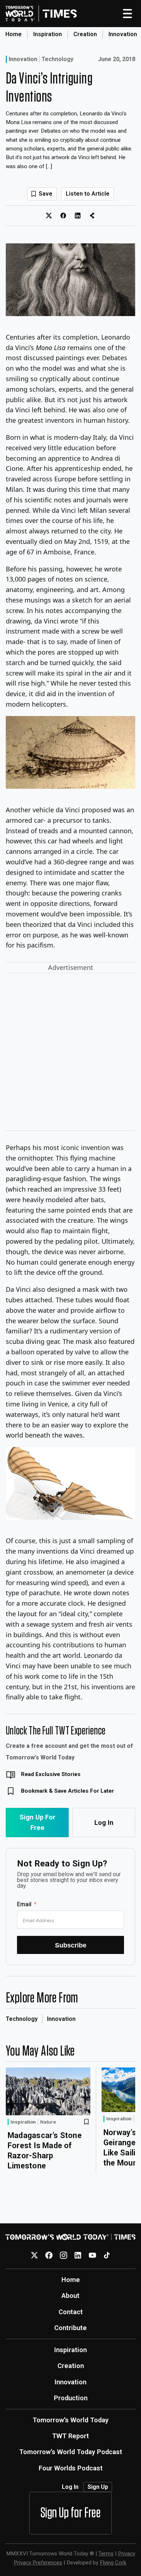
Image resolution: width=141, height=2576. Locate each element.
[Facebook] (49, 2255)
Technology (57, 59)
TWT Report (70, 2436)
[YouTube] (92, 2255)
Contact (71, 2312)
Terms (106, 2554)
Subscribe (71, 1945)
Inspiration (48, 34)
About (70, 2296)
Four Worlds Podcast (71, 2468)
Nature (48, 2122)
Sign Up (98, 2487)
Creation (85, 34)
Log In (104, 1823)
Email (24, 1904)
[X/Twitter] (35, 2255)
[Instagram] (63, 2255)
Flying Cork (113, 2563)
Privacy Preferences (38, 2563)
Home (14, 34)
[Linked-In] (78, 2255)
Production (71, 2398)
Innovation (123, 34)
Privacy (127, 2554)
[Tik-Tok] (107, 2255)
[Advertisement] (70, 1053)
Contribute (70, 2328)
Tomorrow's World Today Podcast (71, 2452)
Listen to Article (88, 194)
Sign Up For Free (37, 1822)
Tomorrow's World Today (70, 2420)
